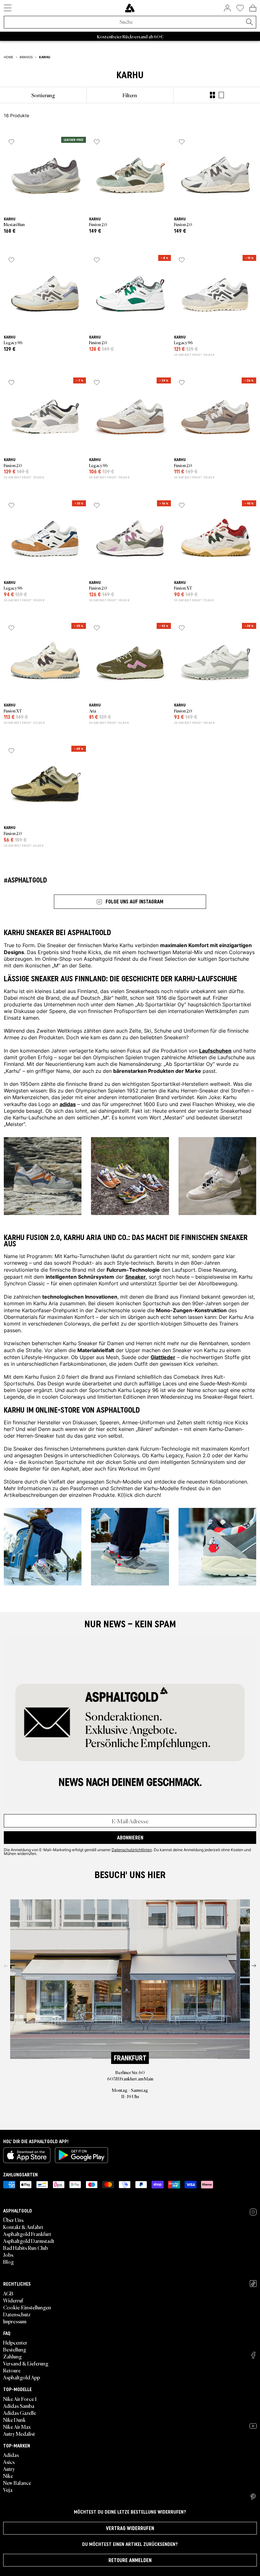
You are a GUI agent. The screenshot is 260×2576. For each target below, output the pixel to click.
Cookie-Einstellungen (27, 2307)
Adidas (11, 2455)
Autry (9, 2469)
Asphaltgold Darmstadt (29, 2241)
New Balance (17, 2483)
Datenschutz (17, 2314)
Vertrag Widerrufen (130, 2528)
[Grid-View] (212, 95)
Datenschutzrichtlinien (132, 1850)
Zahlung (13, 2356)
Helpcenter (15, 2342)
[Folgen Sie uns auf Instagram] (253, 2212)
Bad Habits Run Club (26, 2248)
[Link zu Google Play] (81, 2155)
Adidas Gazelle (20, 2413)
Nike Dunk (14, 2420)
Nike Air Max (17, 2427)
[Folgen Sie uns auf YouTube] (253, 2426)
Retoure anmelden (130, 2560)
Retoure (12, 2370)
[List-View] (221, 95)
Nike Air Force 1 (20, 2399)
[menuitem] (43, 95)
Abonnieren (130, 1838)
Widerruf (13, 2300)
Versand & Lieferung (26, 2363)
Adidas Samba (19, 2406)
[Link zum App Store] (27, 2155)
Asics (9, 2462)
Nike (8, 2476)
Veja (8, 2490)
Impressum (15, 2321)
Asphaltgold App (22, 2377)
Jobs (8, 2255)
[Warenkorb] (253, 8)
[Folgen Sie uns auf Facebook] (253, 2355)
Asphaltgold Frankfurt (27, 2234)
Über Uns (13, 2220)
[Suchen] (249, 22)
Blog (9, 2262)
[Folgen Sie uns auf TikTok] (253, 2284)
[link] (130, 8)
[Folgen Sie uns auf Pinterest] (253, 2497)
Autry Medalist (19, 2434)
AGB (8, 2293)
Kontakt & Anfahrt (23, 2227)
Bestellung (15, 2349)
